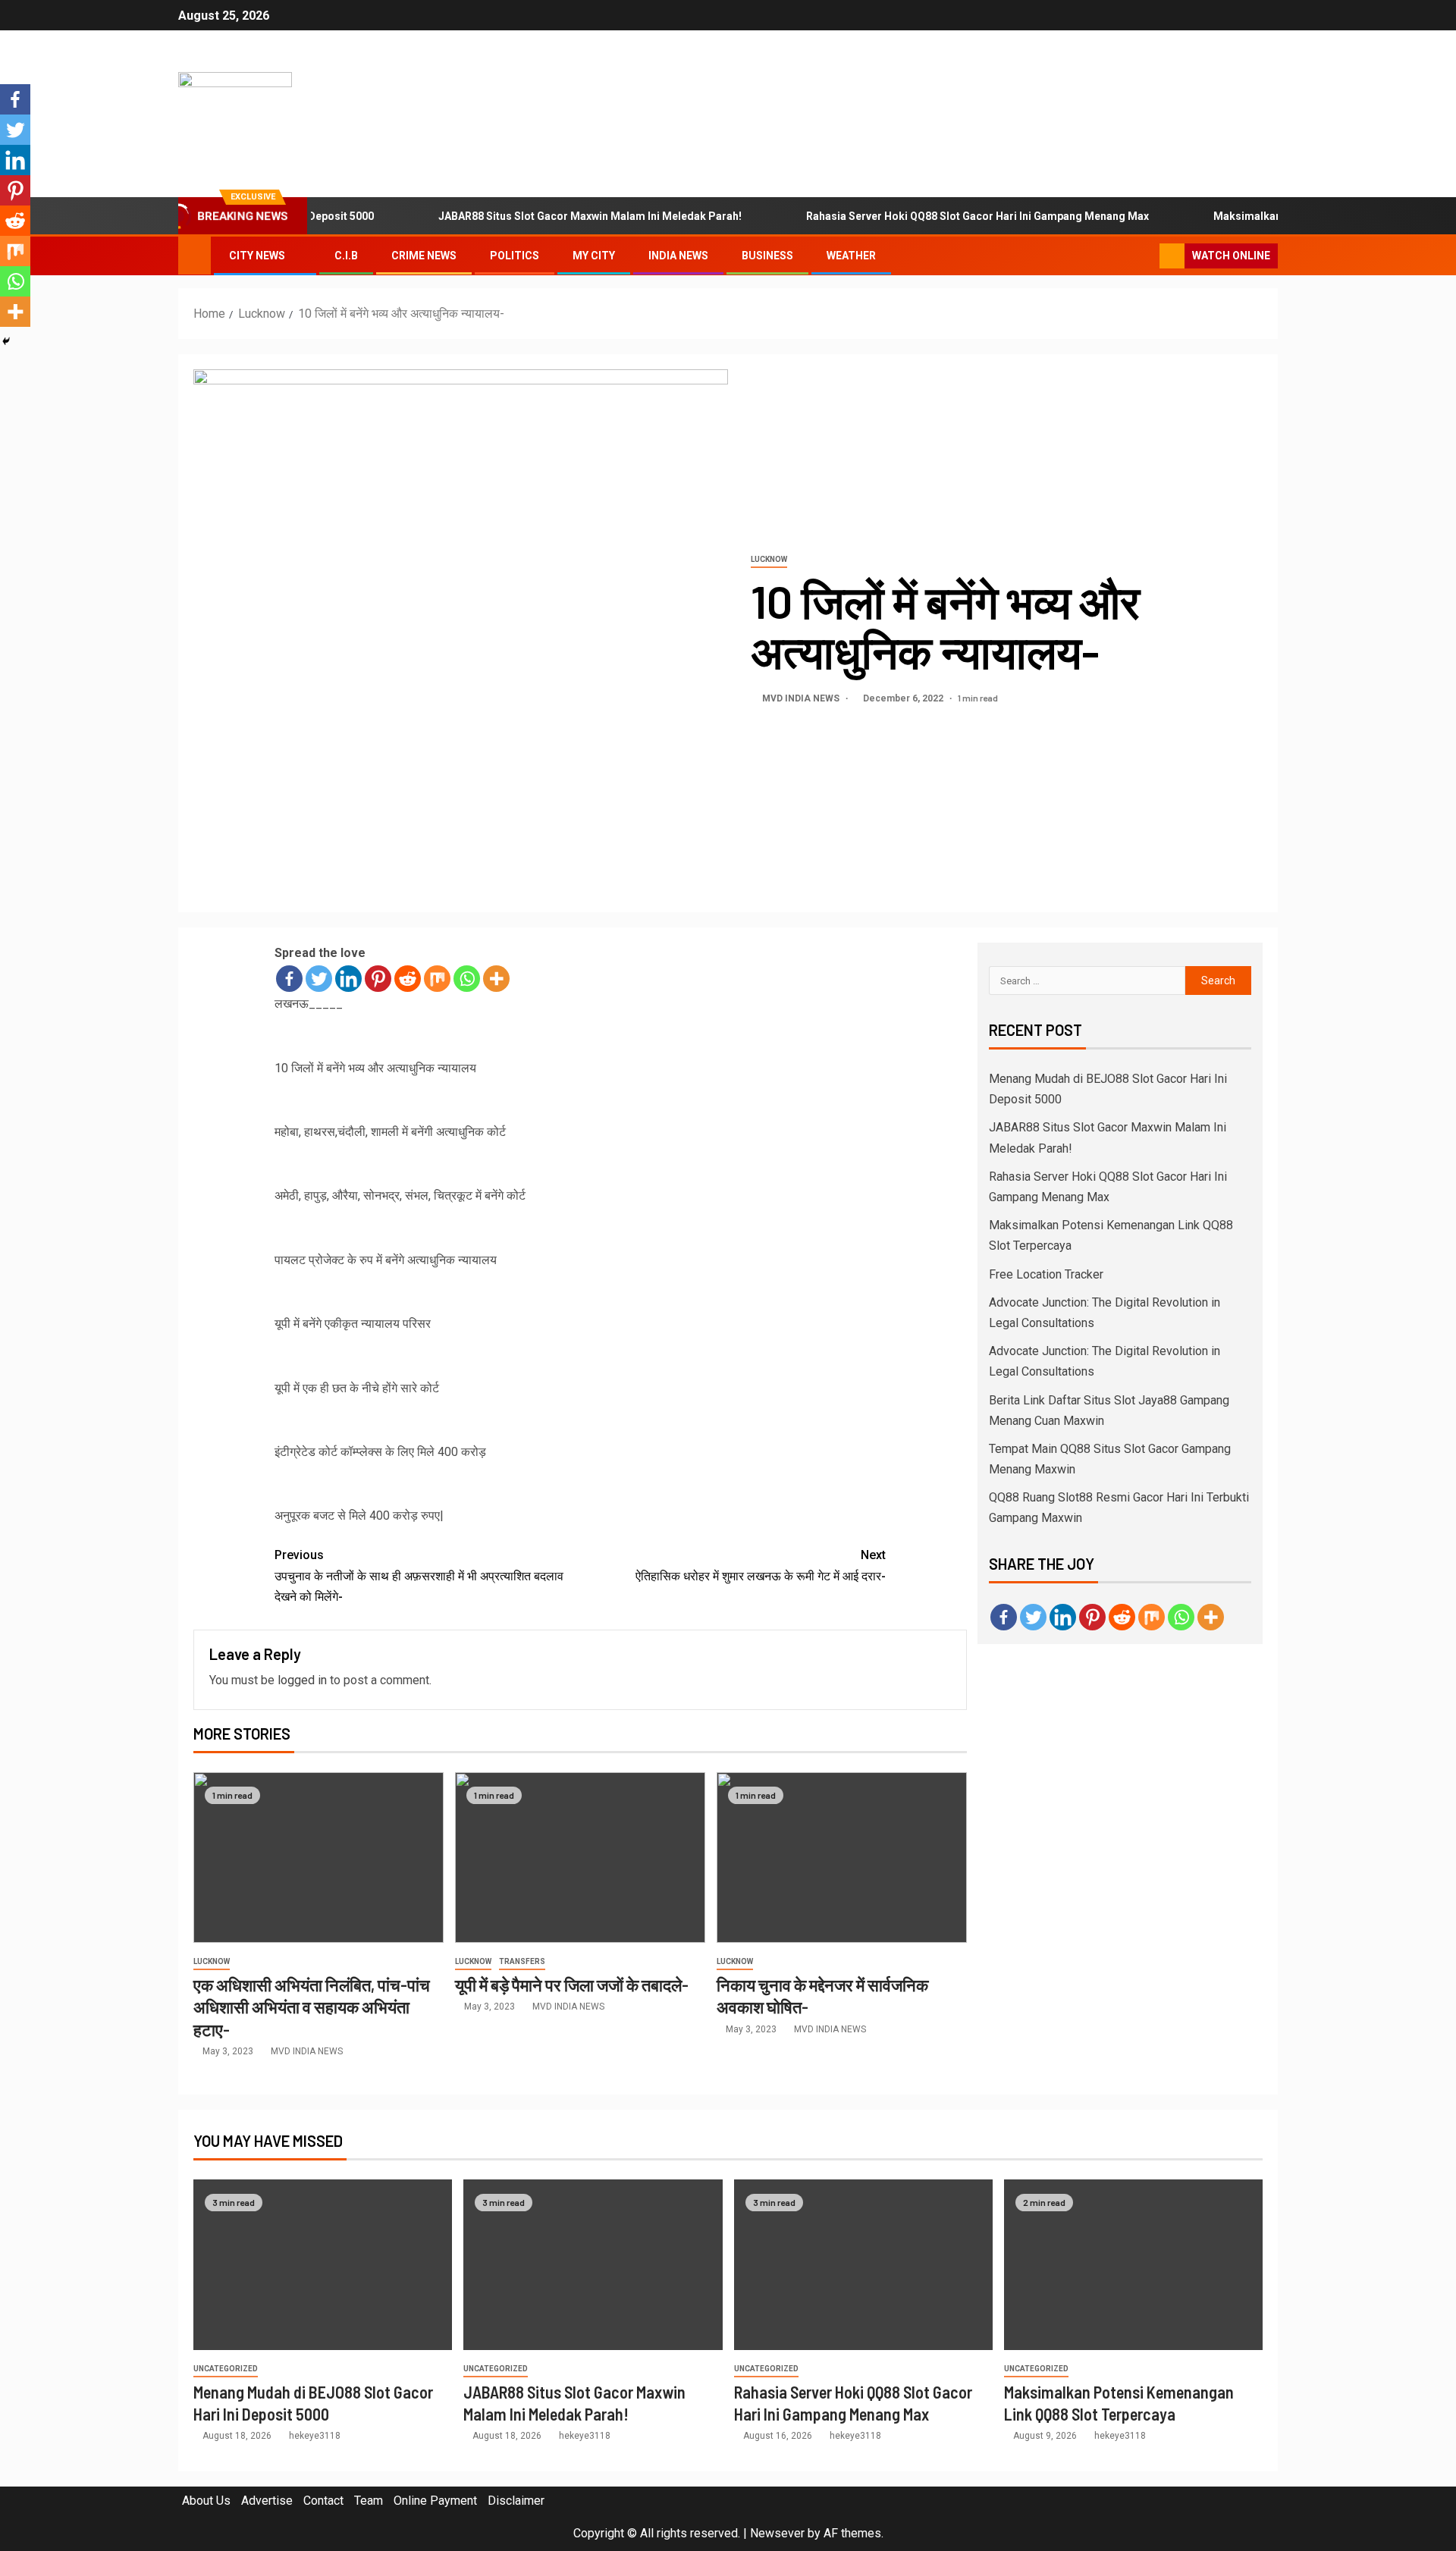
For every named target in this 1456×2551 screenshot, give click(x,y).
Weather (851, 256)
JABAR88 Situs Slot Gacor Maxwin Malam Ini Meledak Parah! (548, 216)
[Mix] (437, 979)
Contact (323, 2501)
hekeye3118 (315, 2436)
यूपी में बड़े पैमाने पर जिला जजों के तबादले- (572, 1985)
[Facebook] (289, 979)
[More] (496, 979)
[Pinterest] (378, 979)
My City (594, 256)
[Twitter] (319, 979)
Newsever (777, 2533)
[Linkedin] (348, 979)
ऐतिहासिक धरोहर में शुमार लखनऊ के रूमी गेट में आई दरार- (761, 1565)
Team (369, 2501)
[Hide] (6, 341)
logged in (302, 1680)
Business (767, 256)
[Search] (1146, 256)
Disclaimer (516, 2501)
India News (678, 256)
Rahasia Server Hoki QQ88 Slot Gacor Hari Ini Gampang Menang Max (935, 216)
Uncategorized (226, 2369)
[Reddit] (408, 979)
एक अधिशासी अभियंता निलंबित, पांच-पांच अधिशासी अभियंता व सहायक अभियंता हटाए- (312, 2007)
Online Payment (435, 2501)
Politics (515, 256)
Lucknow (769, 559)
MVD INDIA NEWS (802, 698)
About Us (206, 2501)
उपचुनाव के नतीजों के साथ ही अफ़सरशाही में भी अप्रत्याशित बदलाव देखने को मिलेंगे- (419, 1575)
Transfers (522, 1961)
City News (257, 256)
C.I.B (346, 256)
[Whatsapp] (467, 979)
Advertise (267, 2501)
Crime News (424, 256)
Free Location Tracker (1046, 1274)
